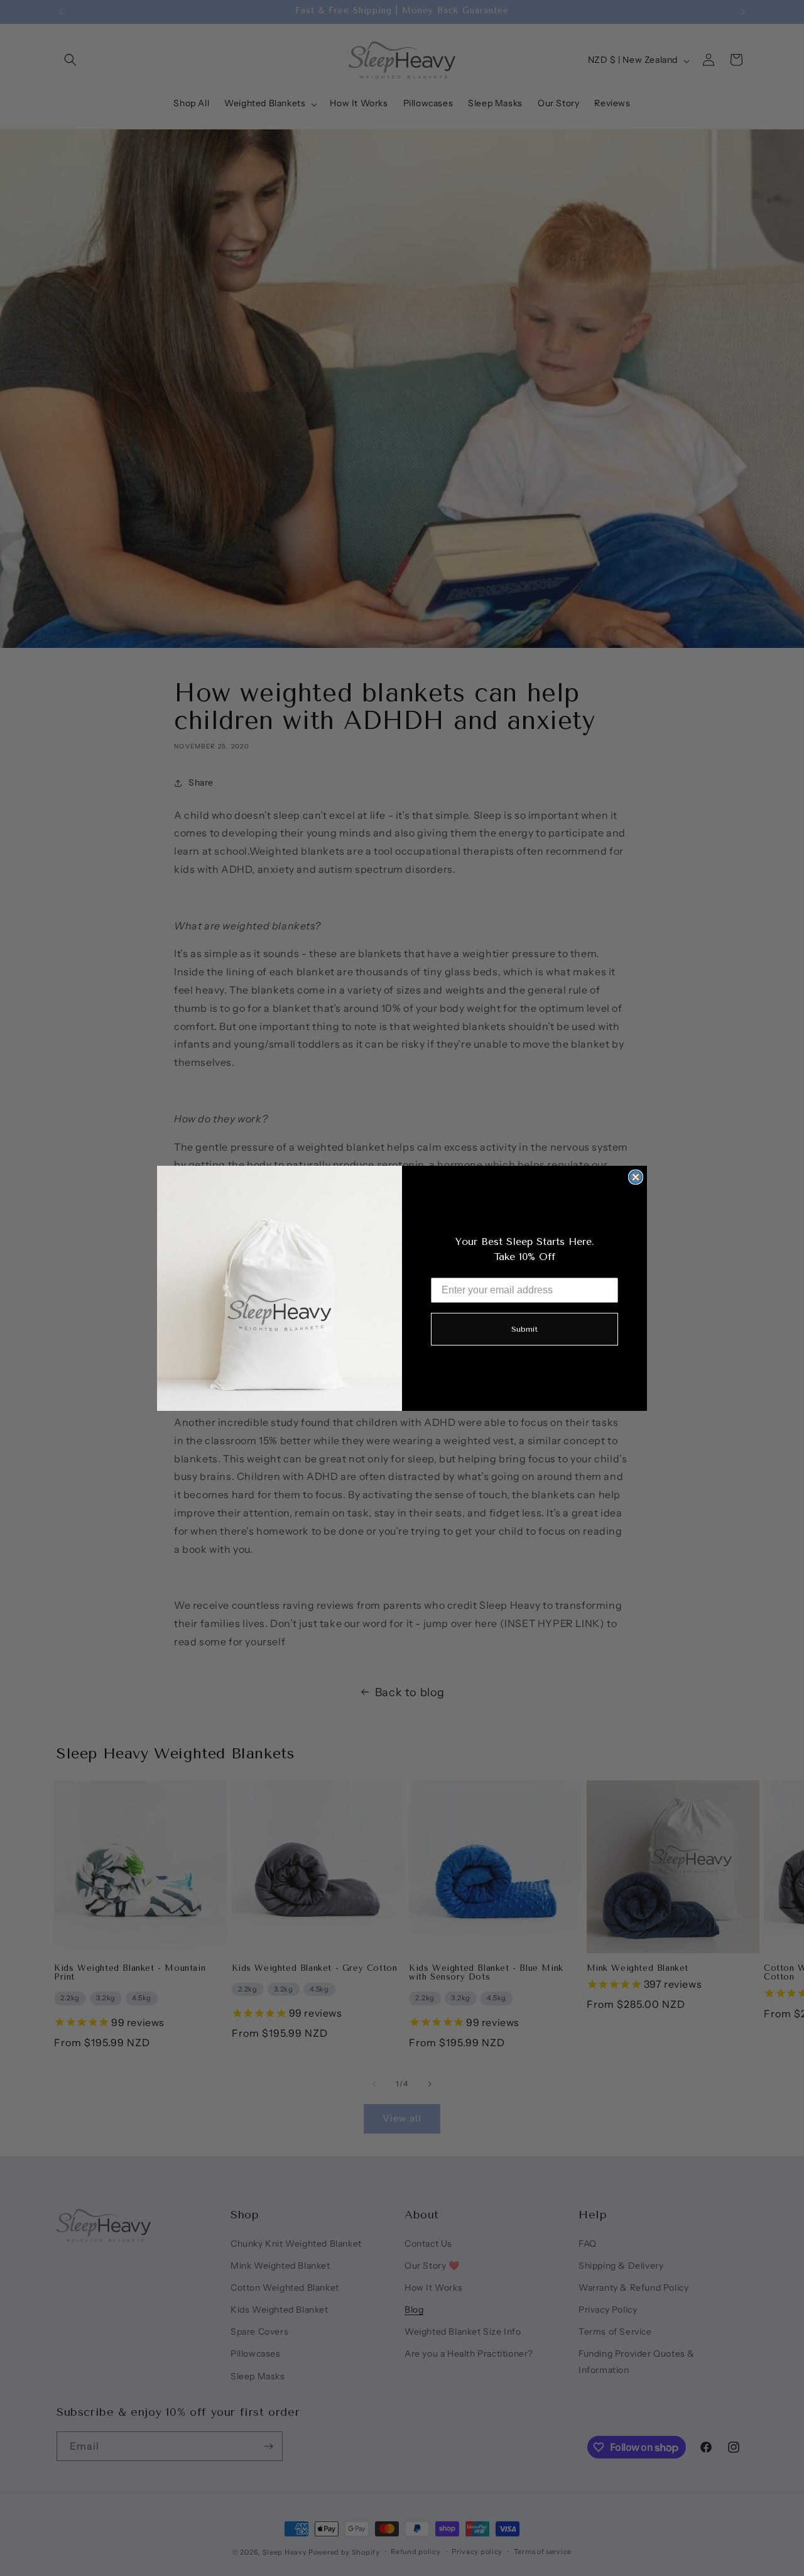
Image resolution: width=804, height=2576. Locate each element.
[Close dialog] (636, 1177)
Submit (524, 1329)
